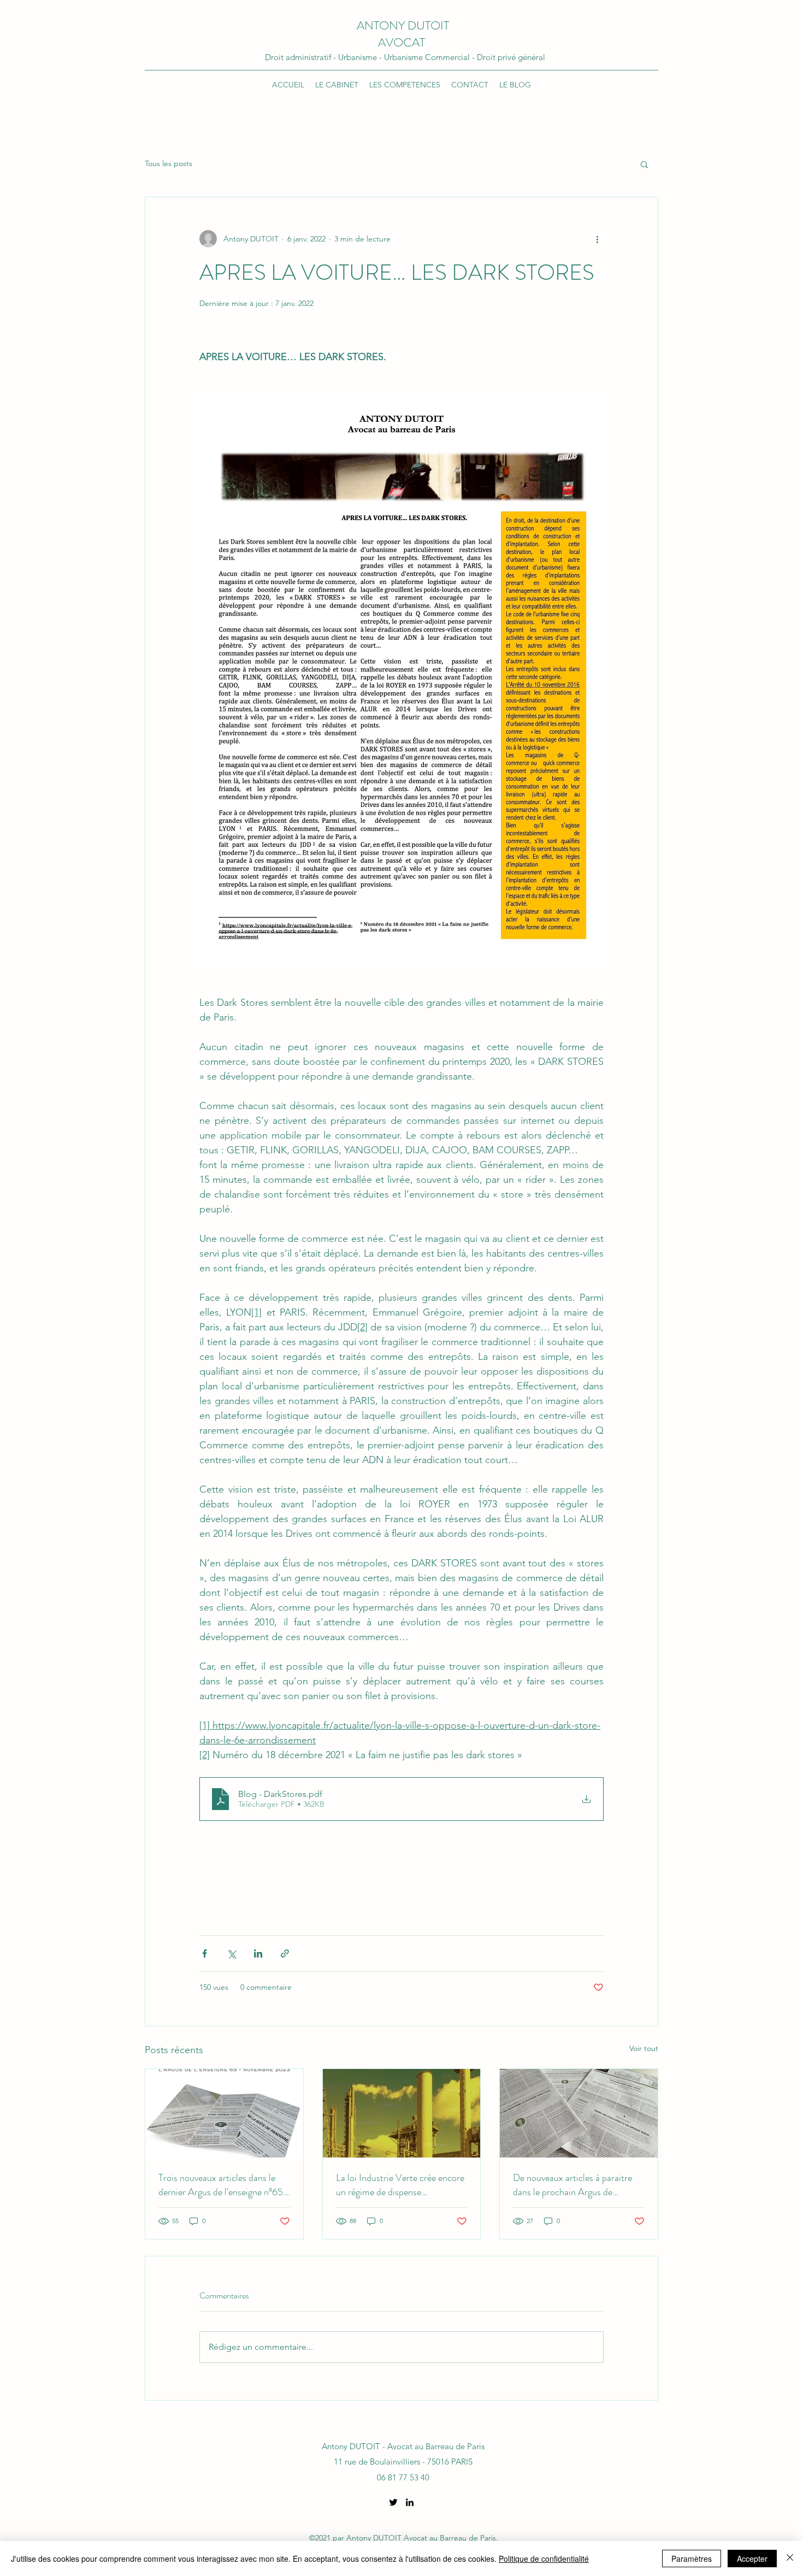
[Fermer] (790, 2559)
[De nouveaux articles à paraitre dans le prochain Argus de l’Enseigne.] (579, 2113)
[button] (644, 164)
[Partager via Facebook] (205, 1953)
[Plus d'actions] (597, 239)
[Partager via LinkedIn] (258, 1953)
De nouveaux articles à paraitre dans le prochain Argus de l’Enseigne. (572, 2185)
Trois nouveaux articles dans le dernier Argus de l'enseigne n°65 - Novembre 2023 (221, 2185)
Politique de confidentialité (544, 2559)
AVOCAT (403, 42)
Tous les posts (169, 163)
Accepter (752, 2559)
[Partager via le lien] (285, 1953)
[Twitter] (393, 2502)
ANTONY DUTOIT (403, 25)
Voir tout (644, 2048)
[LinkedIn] (410, 2502)
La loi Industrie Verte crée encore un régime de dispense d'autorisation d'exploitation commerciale (400, 2185)
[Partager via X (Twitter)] (231, 1953)
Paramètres (692, 2559)
